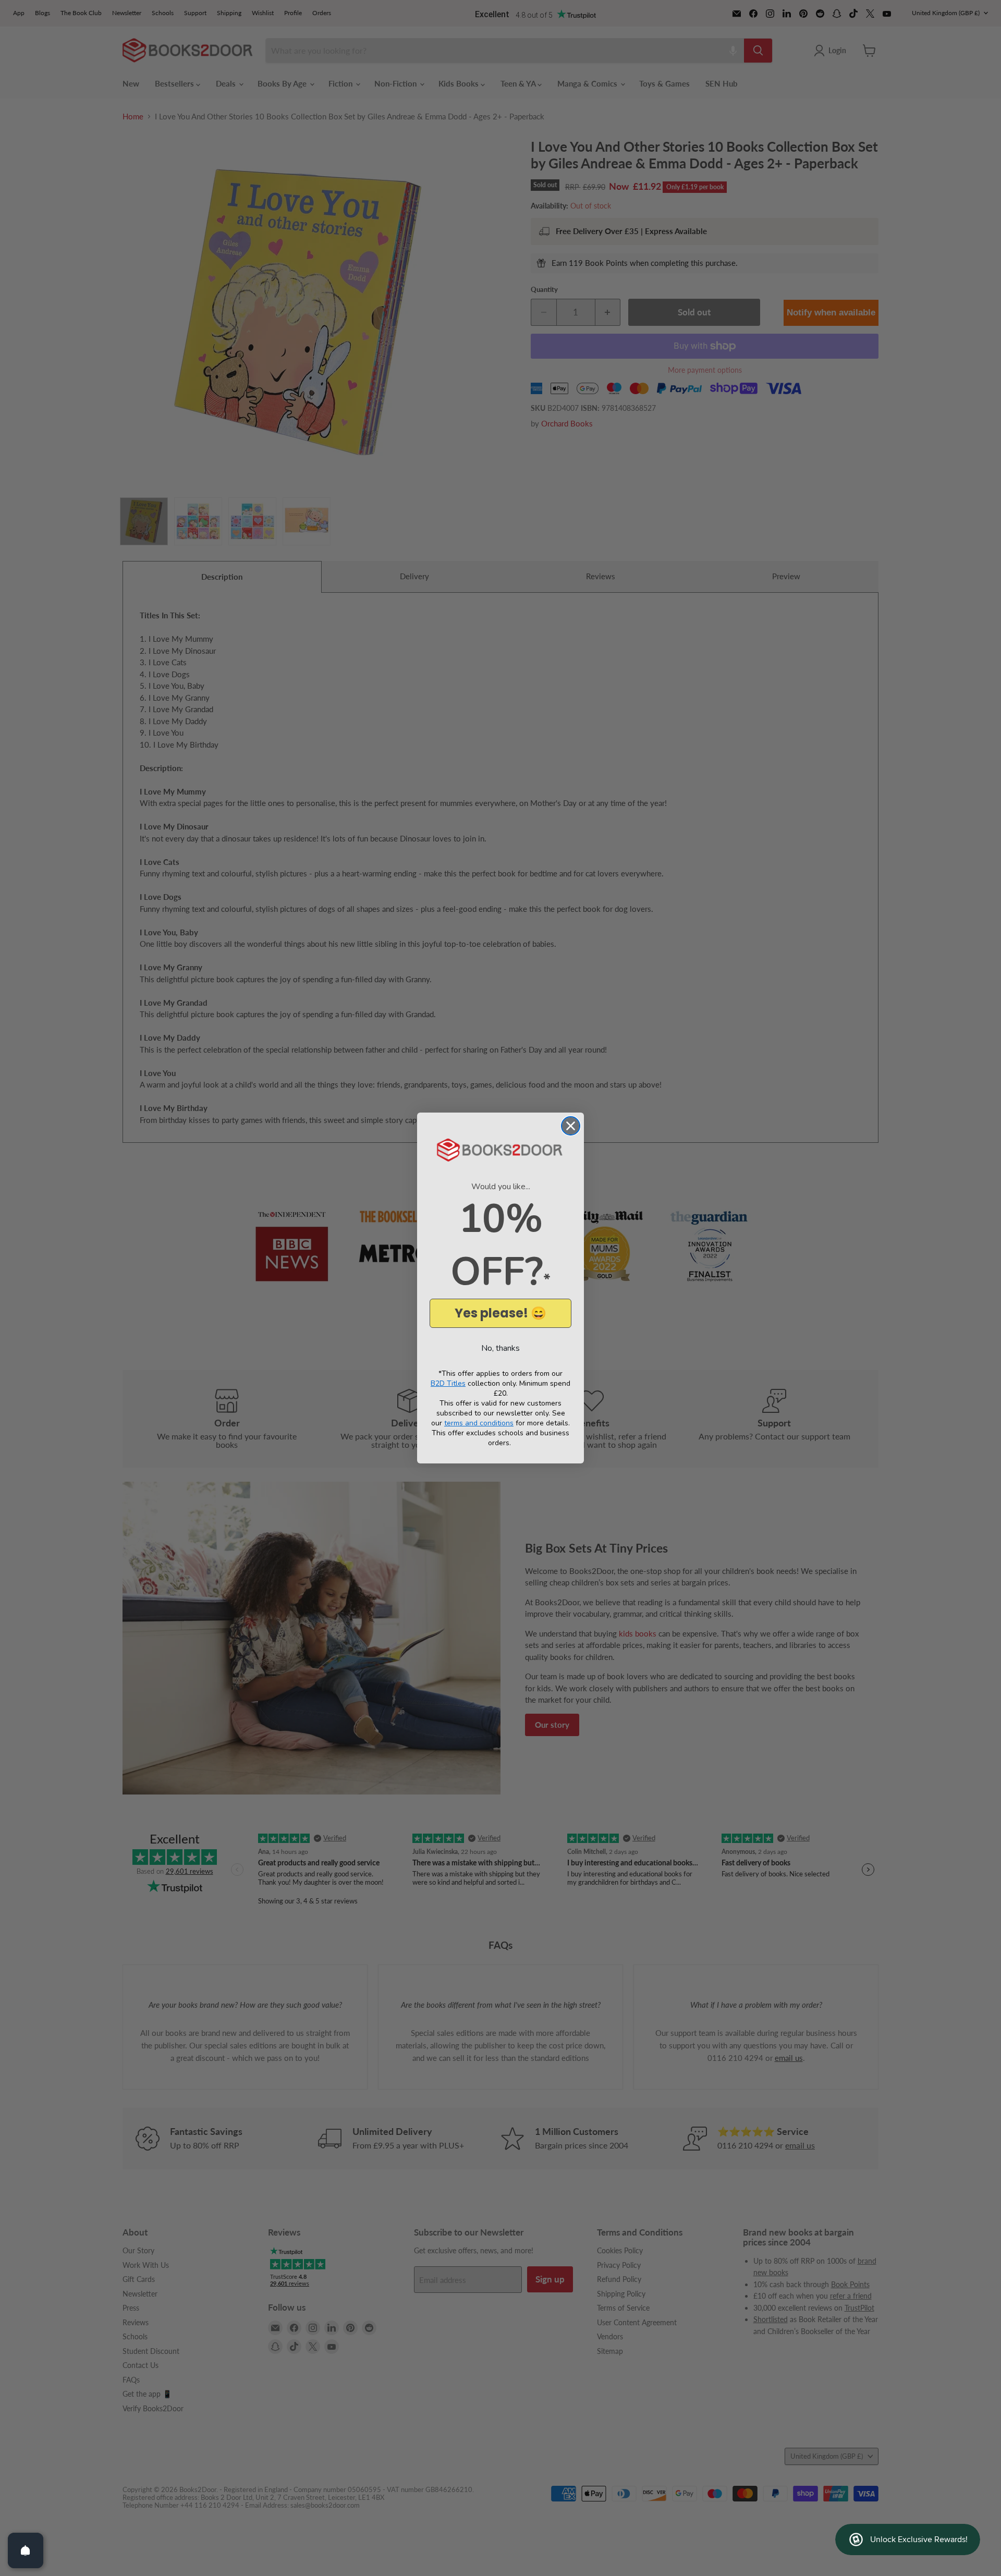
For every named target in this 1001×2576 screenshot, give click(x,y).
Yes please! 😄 (500, 1313)
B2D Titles (448, 1383)
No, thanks (500, 1348)
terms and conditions (479, 1423)
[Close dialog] (571, 1126)
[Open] (26, 2550)
